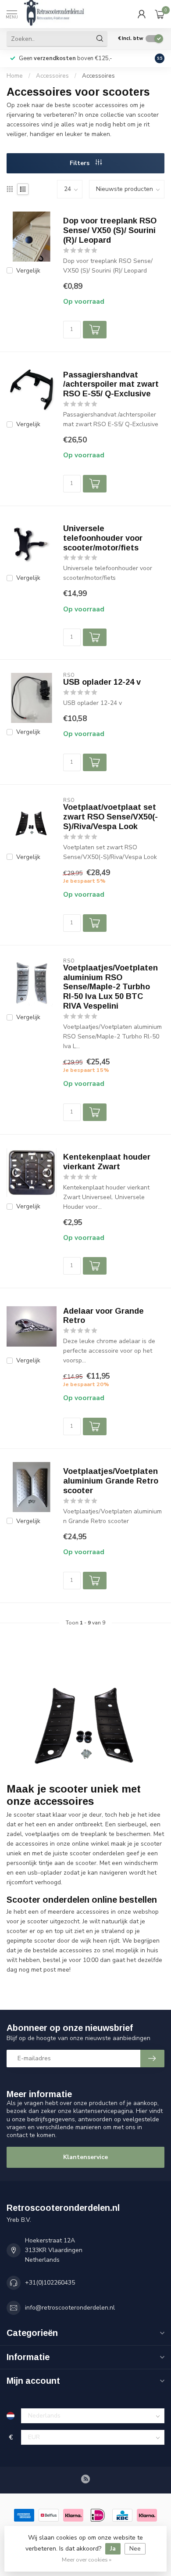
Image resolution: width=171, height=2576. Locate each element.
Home (15, 76)
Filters (80, 163)
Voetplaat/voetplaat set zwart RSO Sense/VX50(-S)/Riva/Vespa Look (110, 817)
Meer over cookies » (87, 2560)
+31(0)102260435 (50, 2283)
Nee (135, 2549)
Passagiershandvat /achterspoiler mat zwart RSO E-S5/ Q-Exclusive (111, 384)
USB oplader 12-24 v (102, 682)
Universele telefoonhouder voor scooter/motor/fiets (103, 538)
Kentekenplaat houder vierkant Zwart (107, 1162)
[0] (160, 14)
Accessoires (52, 76)
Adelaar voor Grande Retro (103, 1316)
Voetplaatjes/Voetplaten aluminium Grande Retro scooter (111, 1481)
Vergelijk (28, 271)
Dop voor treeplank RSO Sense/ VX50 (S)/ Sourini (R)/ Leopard (110, 230)
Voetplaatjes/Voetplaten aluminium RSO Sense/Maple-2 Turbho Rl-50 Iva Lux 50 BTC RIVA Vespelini (110, 987)
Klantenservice (85, 2157)
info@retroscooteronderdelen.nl (70, 2308)
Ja (113, 2549)
